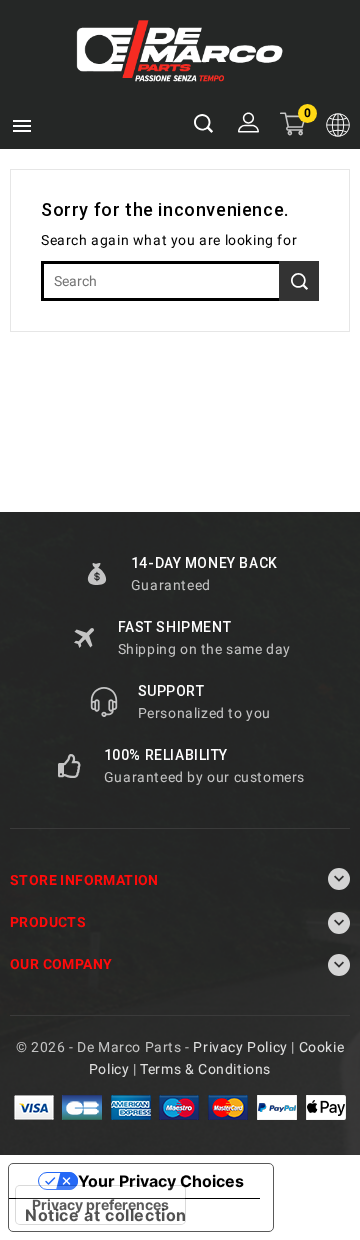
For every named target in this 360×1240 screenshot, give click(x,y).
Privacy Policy (240, 1047)
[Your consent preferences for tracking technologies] (100, 1205)
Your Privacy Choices (161, 1181)
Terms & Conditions (205, 1069)
